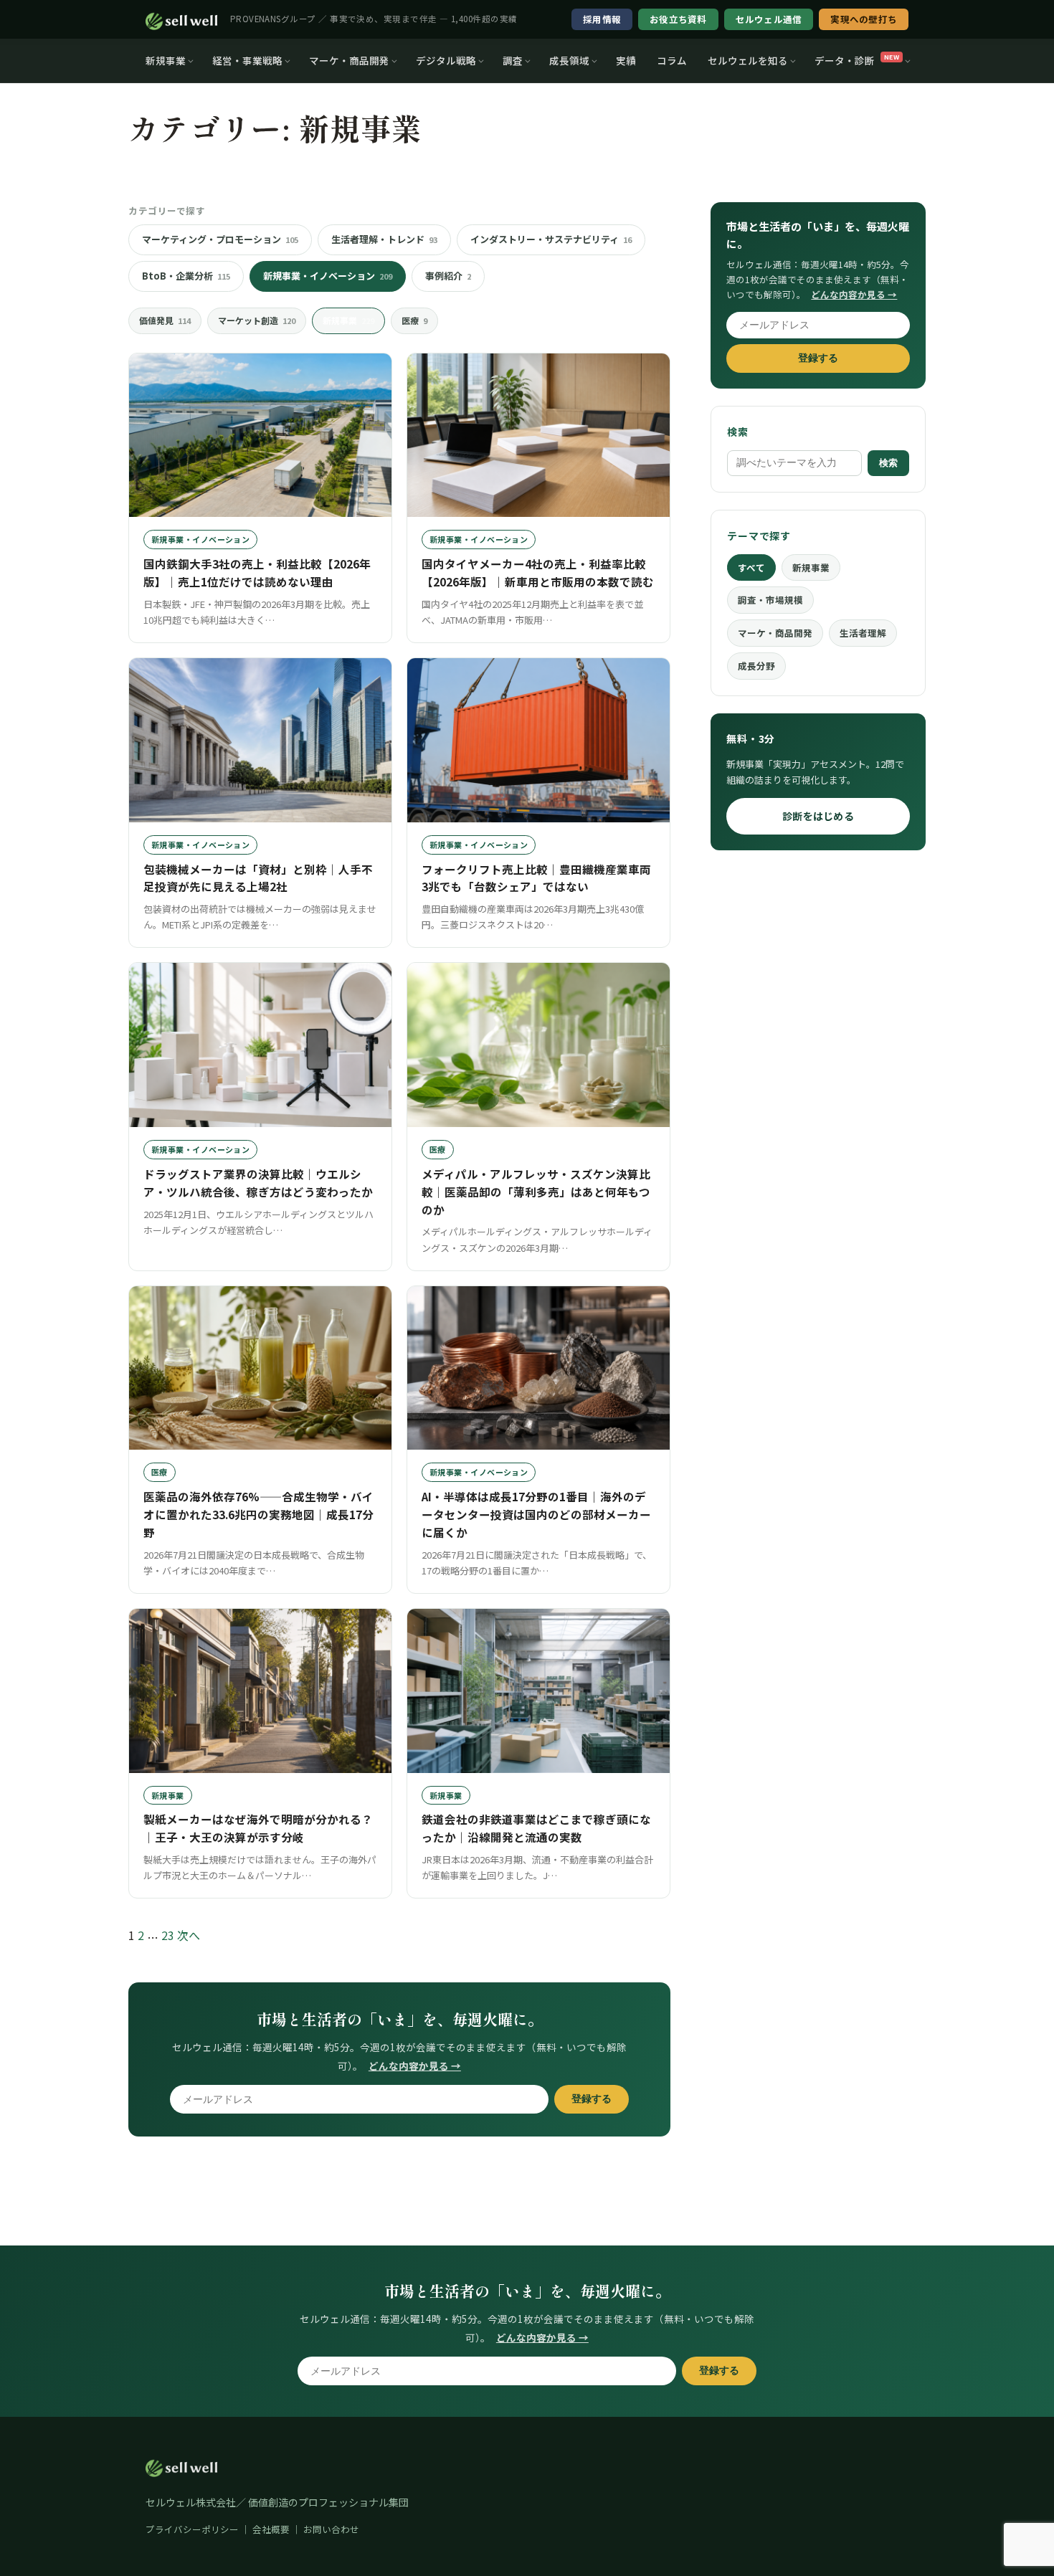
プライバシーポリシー (192, 2529)
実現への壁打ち (864, 19)
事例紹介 (448, 276)
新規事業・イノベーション (328, 276)
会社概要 (271, 2529)
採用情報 (602, 19)
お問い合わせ (331, 2529)
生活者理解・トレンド (384, 239)
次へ (189, 1935)
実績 (626, 60)
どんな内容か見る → (415, 2066)
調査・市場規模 (770, 600)
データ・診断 (857, 60)
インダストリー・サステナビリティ (551, 239)
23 (168, 1935)
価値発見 (165, 320)
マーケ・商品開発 (349, 60)
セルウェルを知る (748, 60)
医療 (414, 320)
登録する (592, 2099)
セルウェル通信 (769, 19)
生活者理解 (863, 633)
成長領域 (569, 60)
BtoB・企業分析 (186, 276)
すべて (751, 567)
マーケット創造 (257, 320)
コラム (672, 60)
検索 (888, 463)
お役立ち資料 (678, 19)
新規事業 (166, 60)
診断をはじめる (818, 816)
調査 (513, 60)
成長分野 (756, 666)
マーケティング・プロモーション (220, 239)
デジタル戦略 (446, 60)
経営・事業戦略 (247, 60)
